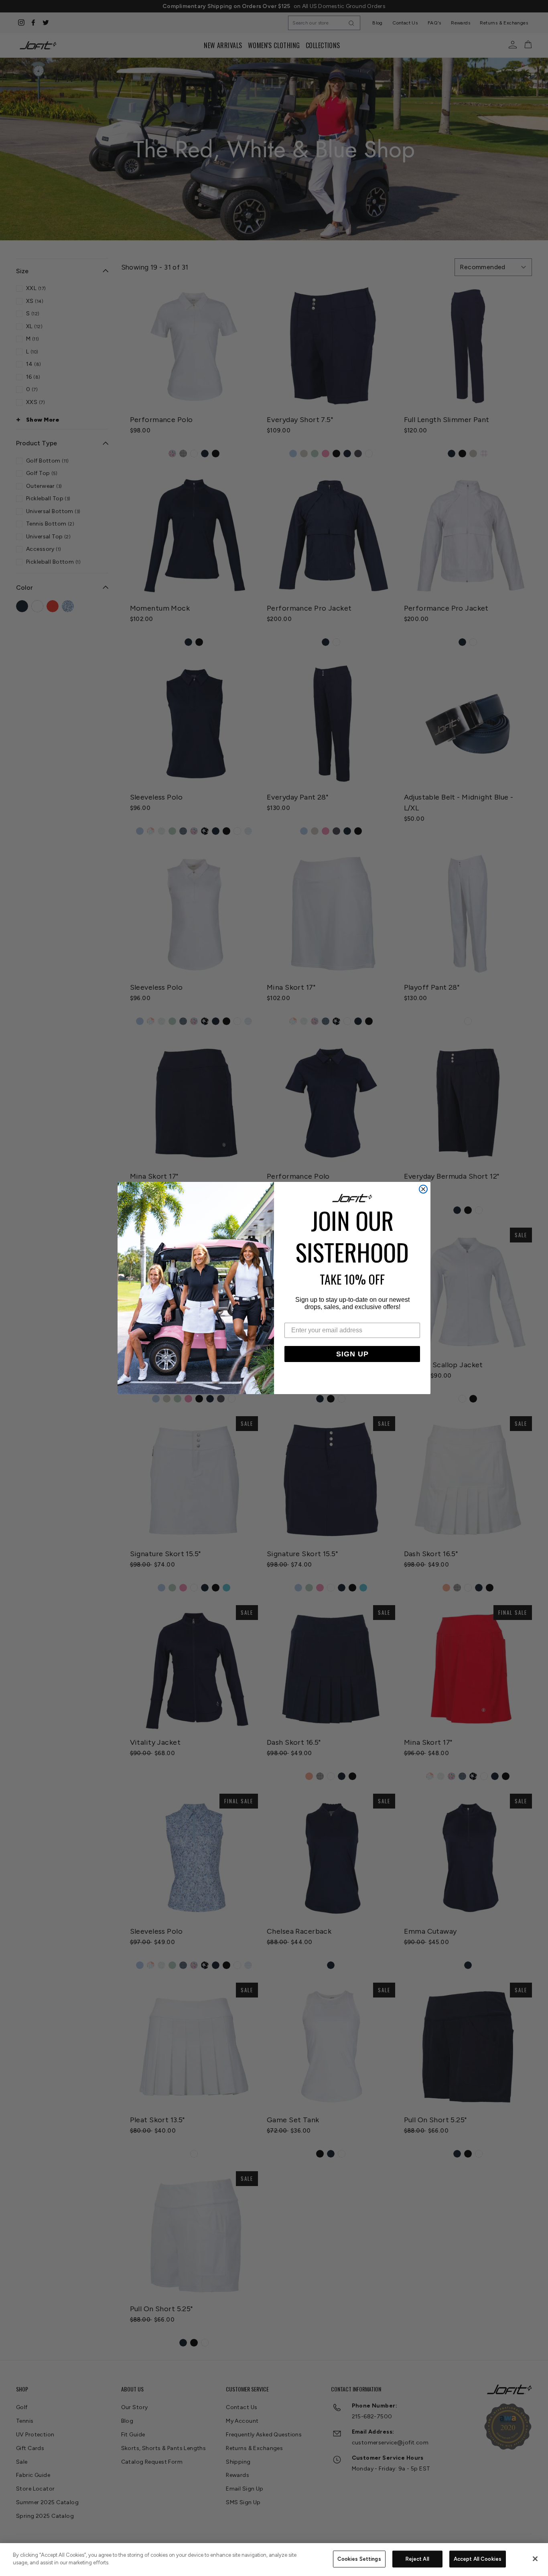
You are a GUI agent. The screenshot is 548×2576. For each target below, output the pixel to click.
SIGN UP (352, 1354)
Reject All (417, 2559)
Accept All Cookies (478, 2559)
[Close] (535, 2559)
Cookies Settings (359, 2559)
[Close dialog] (423, 1189)
